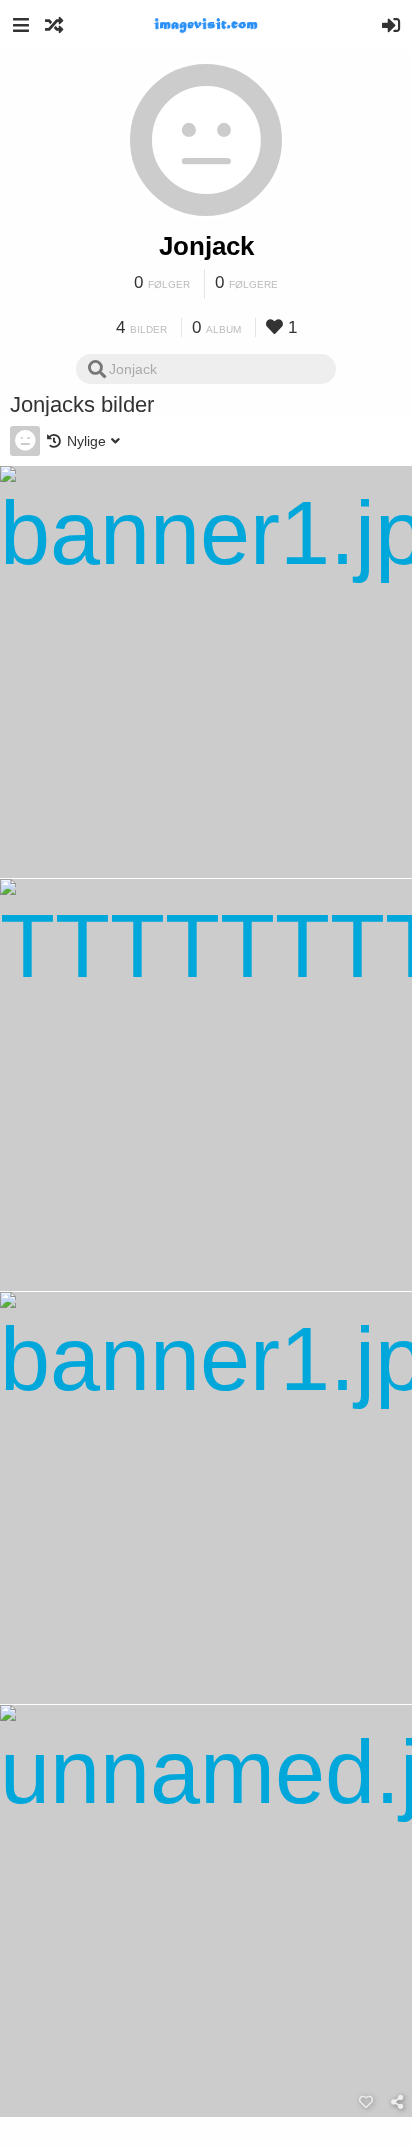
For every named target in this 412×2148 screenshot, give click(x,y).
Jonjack (206, 246)
